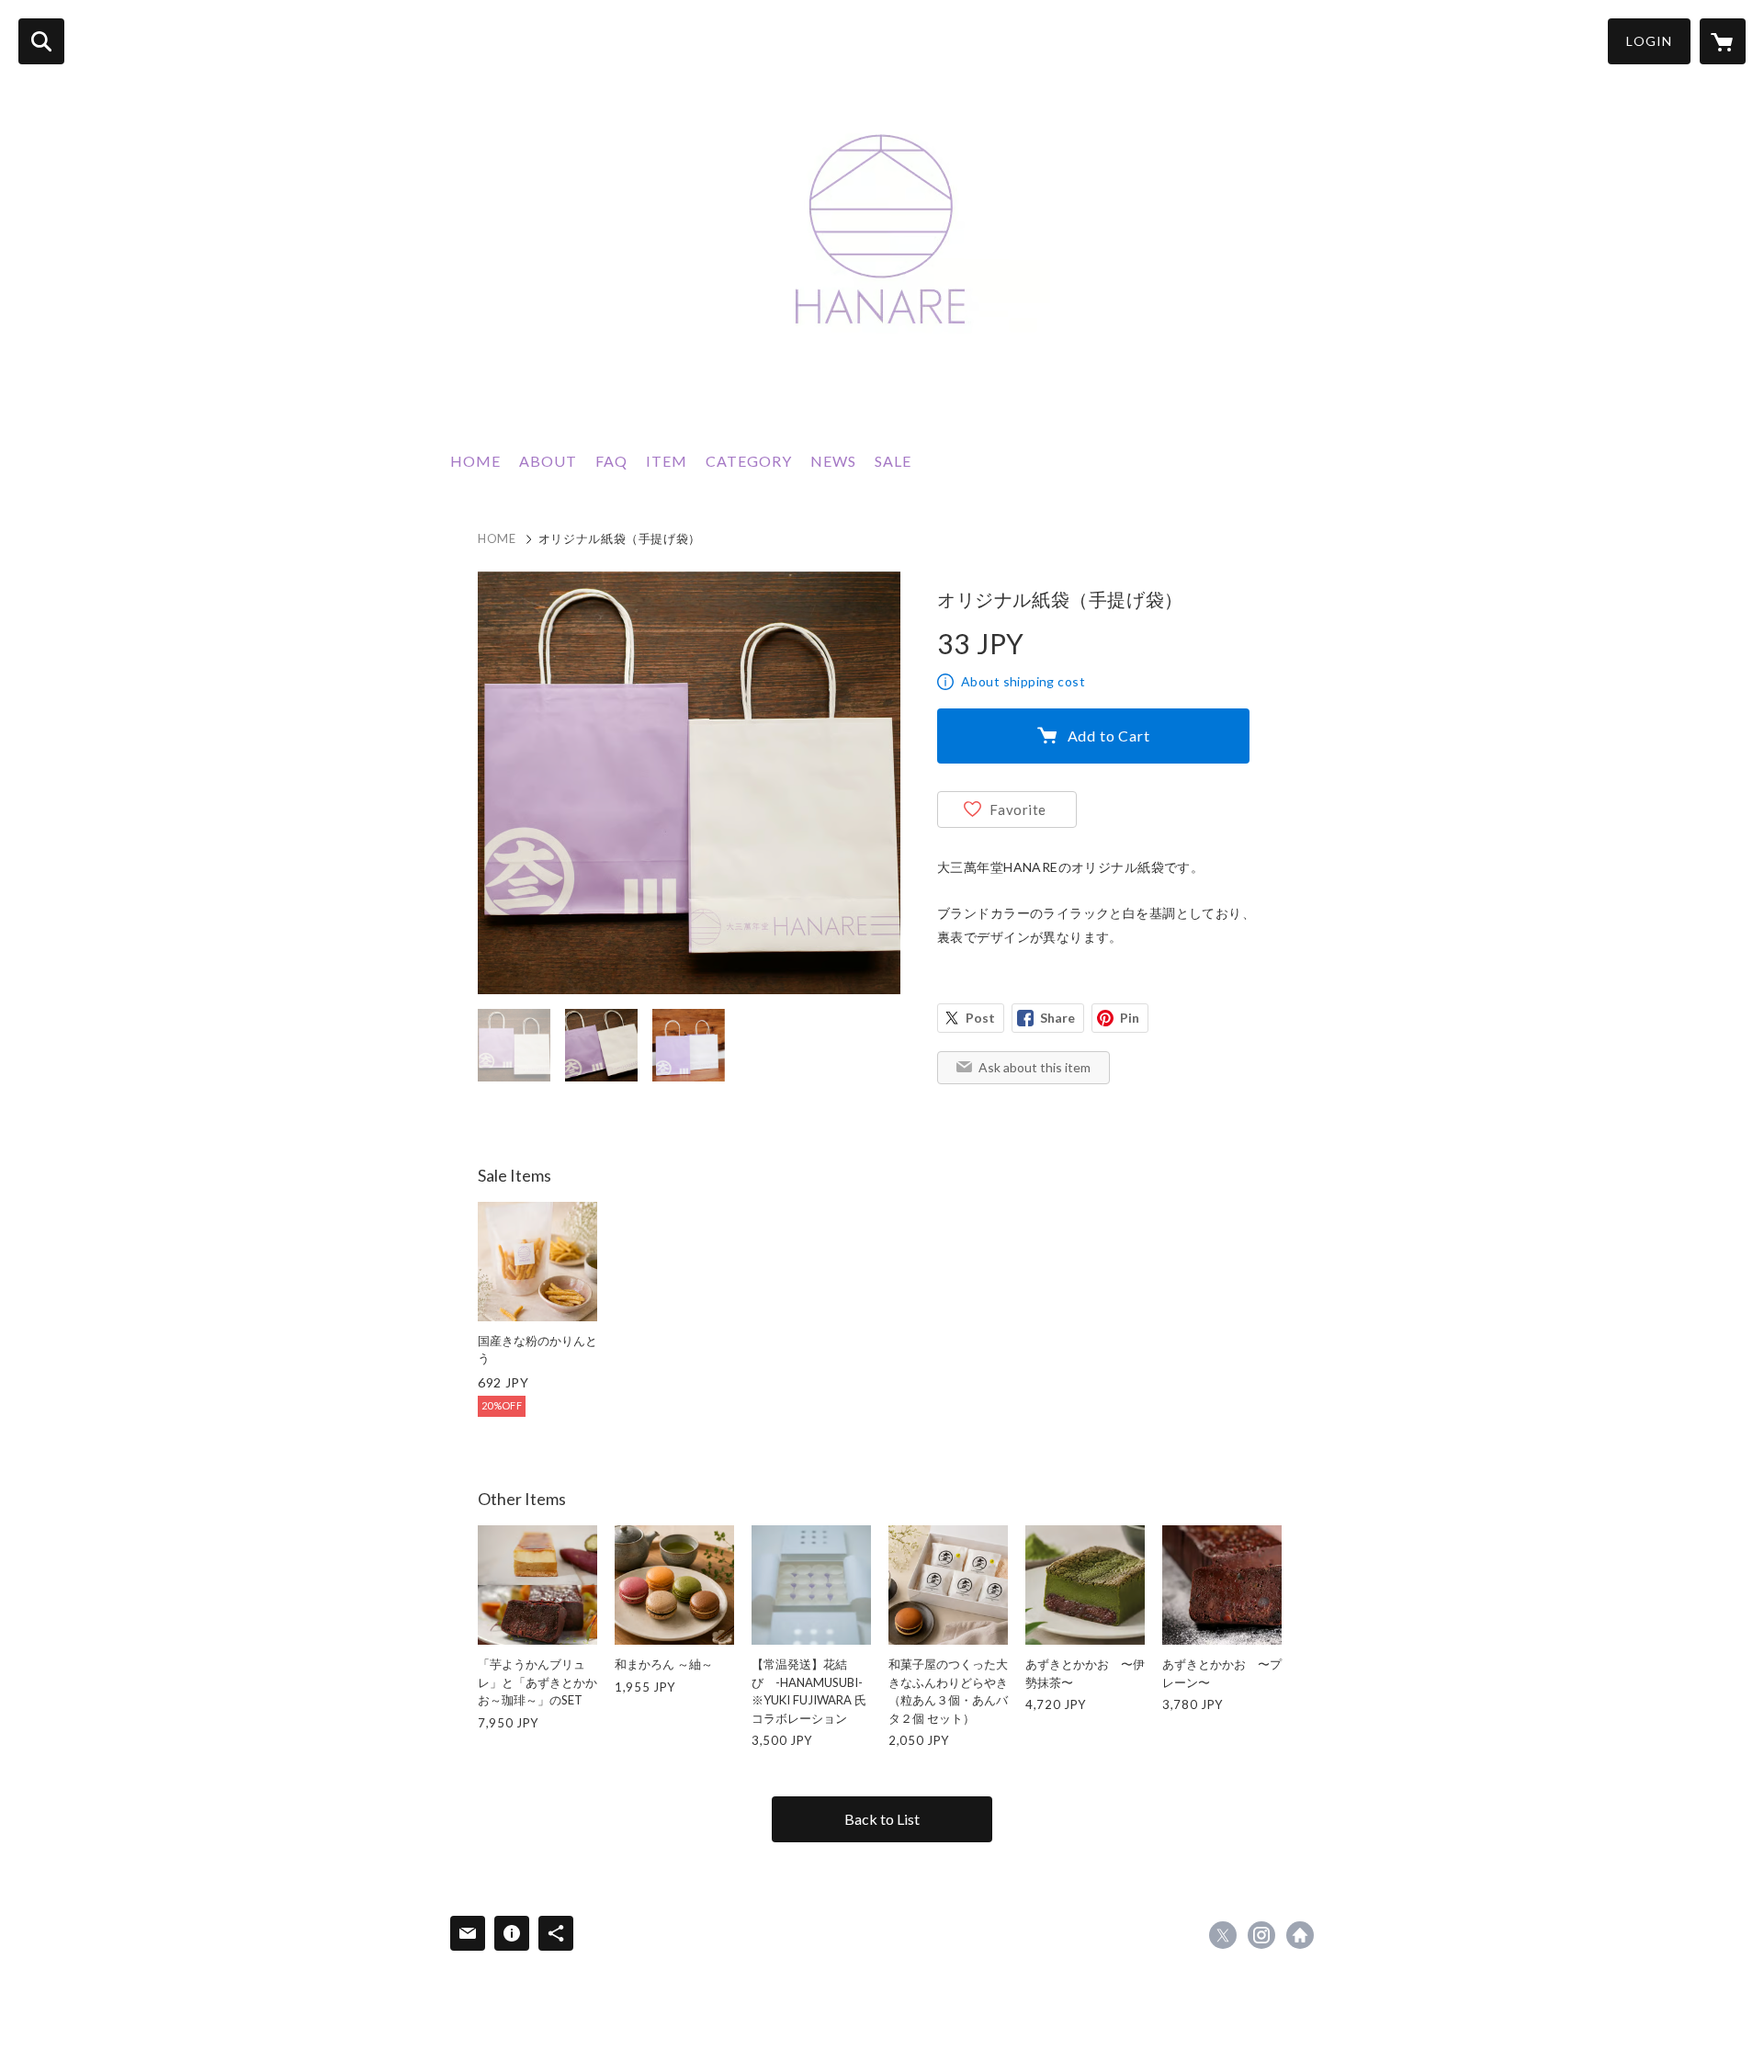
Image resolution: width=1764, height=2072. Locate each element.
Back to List (882, 1819)
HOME (475, 461)
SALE (893, 461)
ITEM (667, 461)
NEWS (833, 461)
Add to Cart (1109, 736)
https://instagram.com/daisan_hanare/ (1261, 1935)
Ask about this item (1035, 1067)
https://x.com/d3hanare (1223, 1935)
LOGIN (1649, 41)
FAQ (611, 461)
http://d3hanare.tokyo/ (1300, 1935)
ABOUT (548, 461)
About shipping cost (1023, 681)
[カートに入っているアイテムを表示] (1723, 41)
